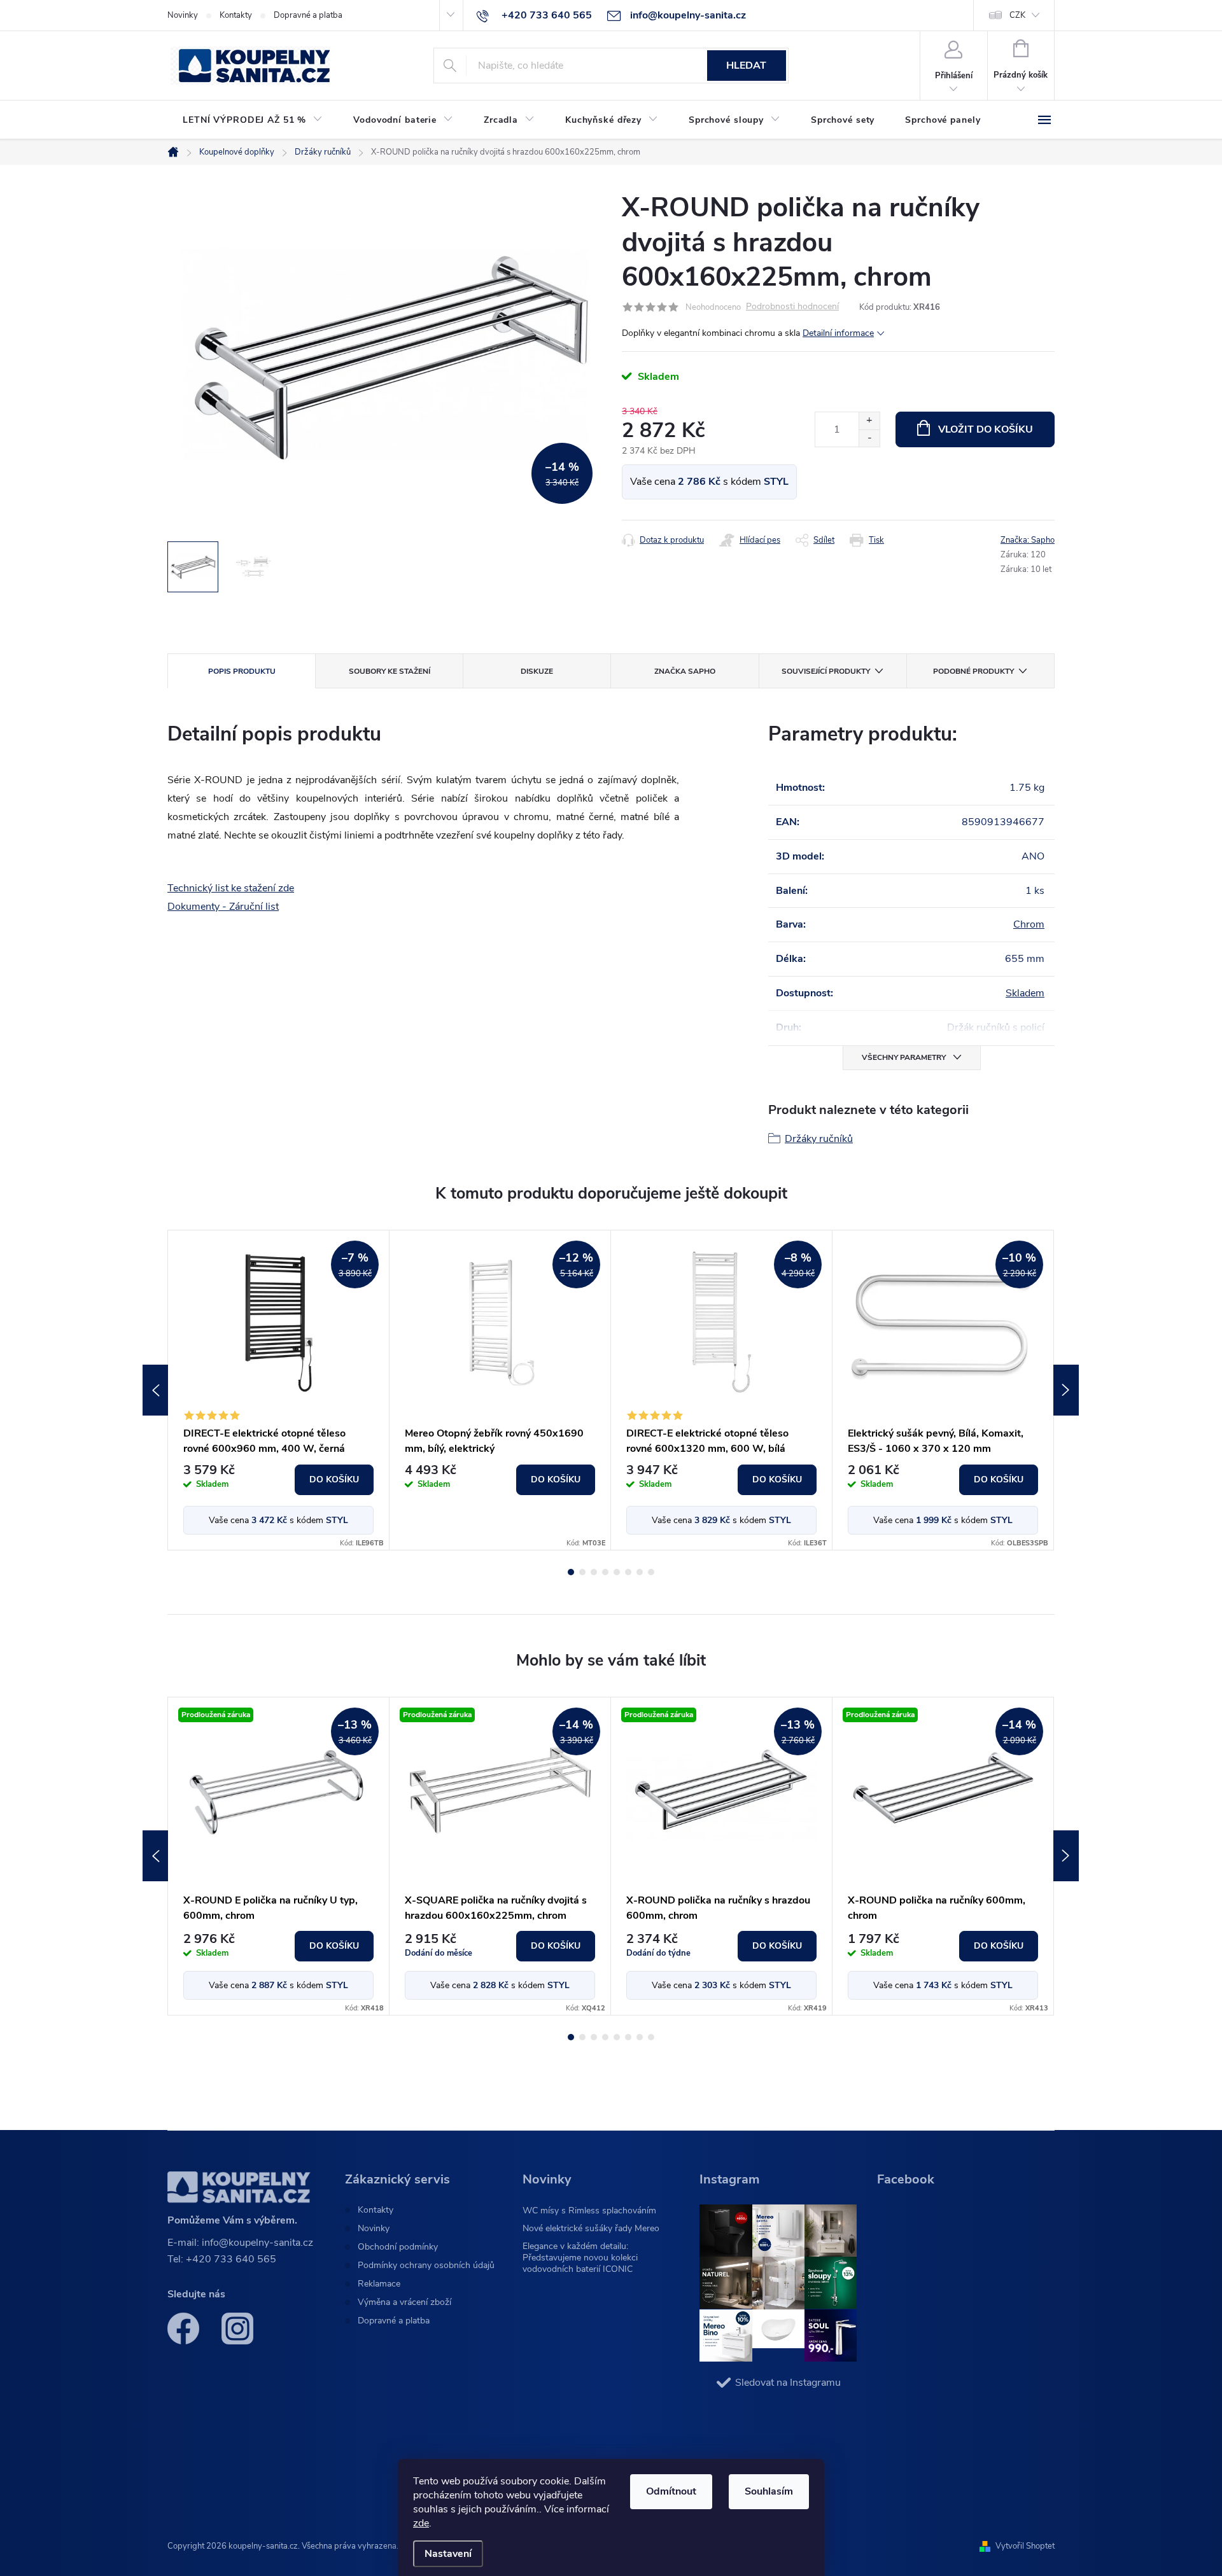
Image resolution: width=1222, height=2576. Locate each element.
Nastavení (448, 2554)
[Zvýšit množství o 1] (869, 421)
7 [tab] (640, 1572)
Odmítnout (671, 2491)
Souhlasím (769, 2491)
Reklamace (379, 2284)
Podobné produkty (973, 671)
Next (1066, 1390)
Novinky (183, 15)
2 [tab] (582, 1572)
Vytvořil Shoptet (1025, 2546)
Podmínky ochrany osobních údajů (426, 2266)
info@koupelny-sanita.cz (257, 2243)
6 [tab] (628, 1572)
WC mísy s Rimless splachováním (589, 2210)
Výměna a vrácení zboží (404, 2302)
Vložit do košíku (986, 429)
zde (421, 2523)
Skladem (1025, 993)
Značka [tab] (685, 671)
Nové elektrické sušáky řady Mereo (591, 2228)
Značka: (1028, 540)
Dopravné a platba (308, 15)
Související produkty (826, 671)
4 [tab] (605, 1572)
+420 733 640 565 (231, 2259)
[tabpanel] (279, 1390)
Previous (155, 1390)
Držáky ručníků (819, 1139)
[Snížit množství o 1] (869, 438)
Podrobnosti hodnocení (792, 307)
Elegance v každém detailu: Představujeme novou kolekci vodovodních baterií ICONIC (580, 2258)
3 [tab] (594, 1572)
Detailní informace (838, 333)
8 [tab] (651, 1572)
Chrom (1029, 924)
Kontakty (236, 15)
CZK (1017, 15)
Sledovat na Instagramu (788, 2383)
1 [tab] (571, 1572)
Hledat (746, 66)
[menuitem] (253, 120)
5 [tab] (617, 1572)
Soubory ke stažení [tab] (390, 671)
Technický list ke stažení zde (231, 888)
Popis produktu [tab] (242, 671)
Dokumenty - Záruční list (223, 907)
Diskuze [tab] (537, 671)
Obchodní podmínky (398, 2247)
